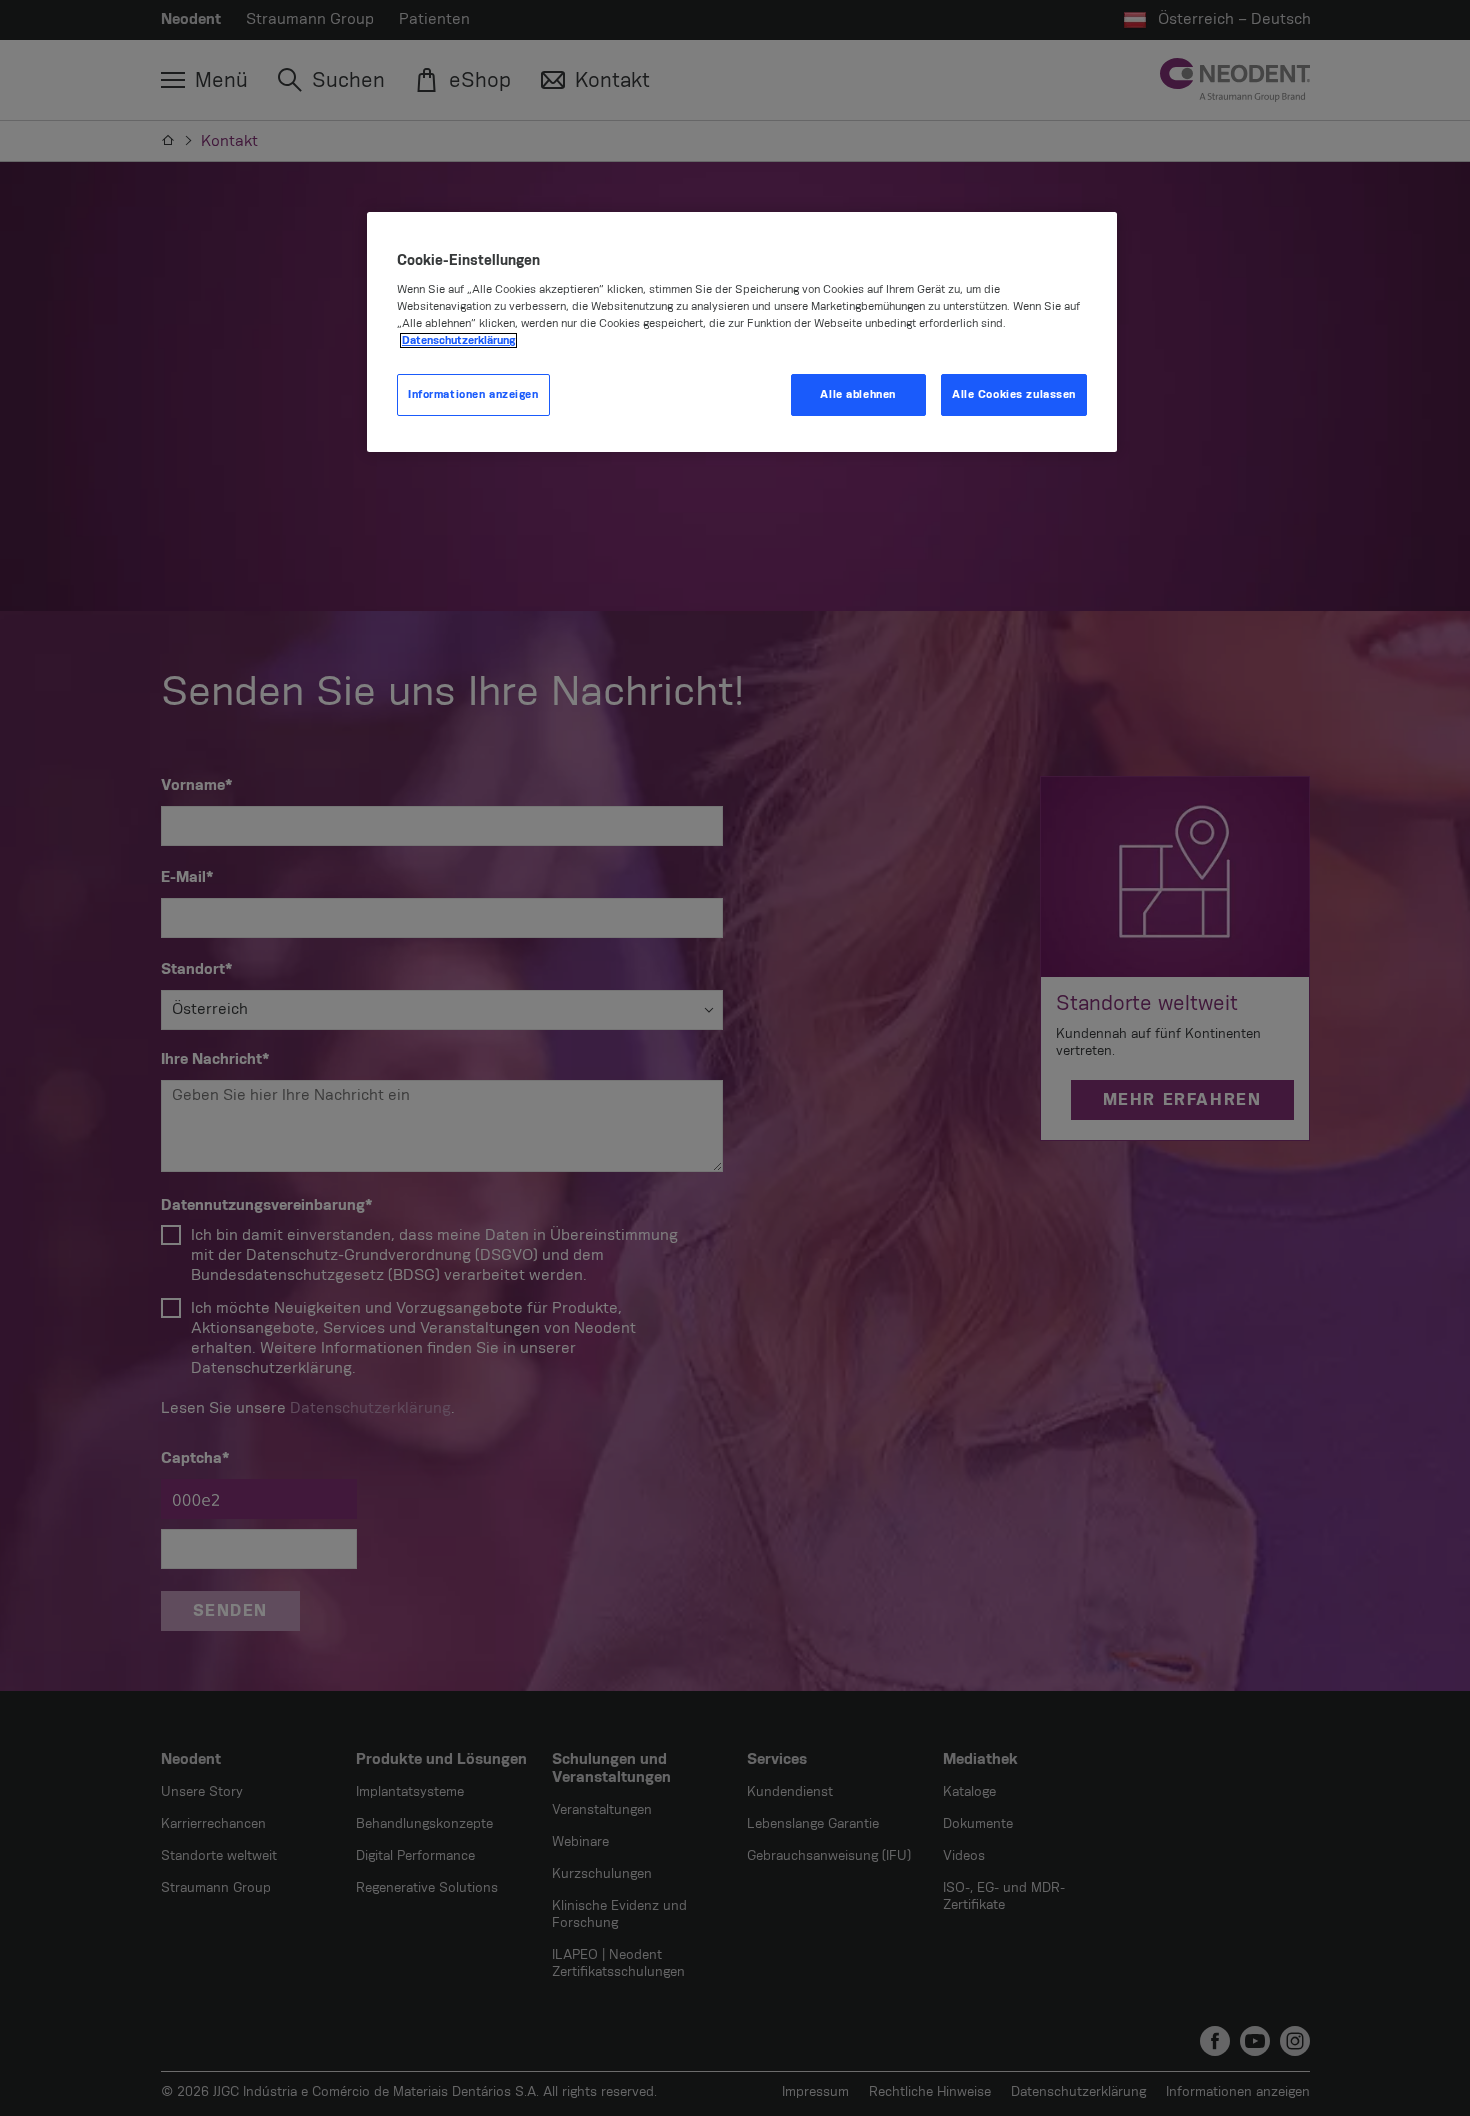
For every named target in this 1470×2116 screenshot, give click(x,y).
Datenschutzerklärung (458, 340)
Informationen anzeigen (473, 394)
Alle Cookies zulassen (1014, 394)
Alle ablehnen (857, 394)
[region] (742, 332)
